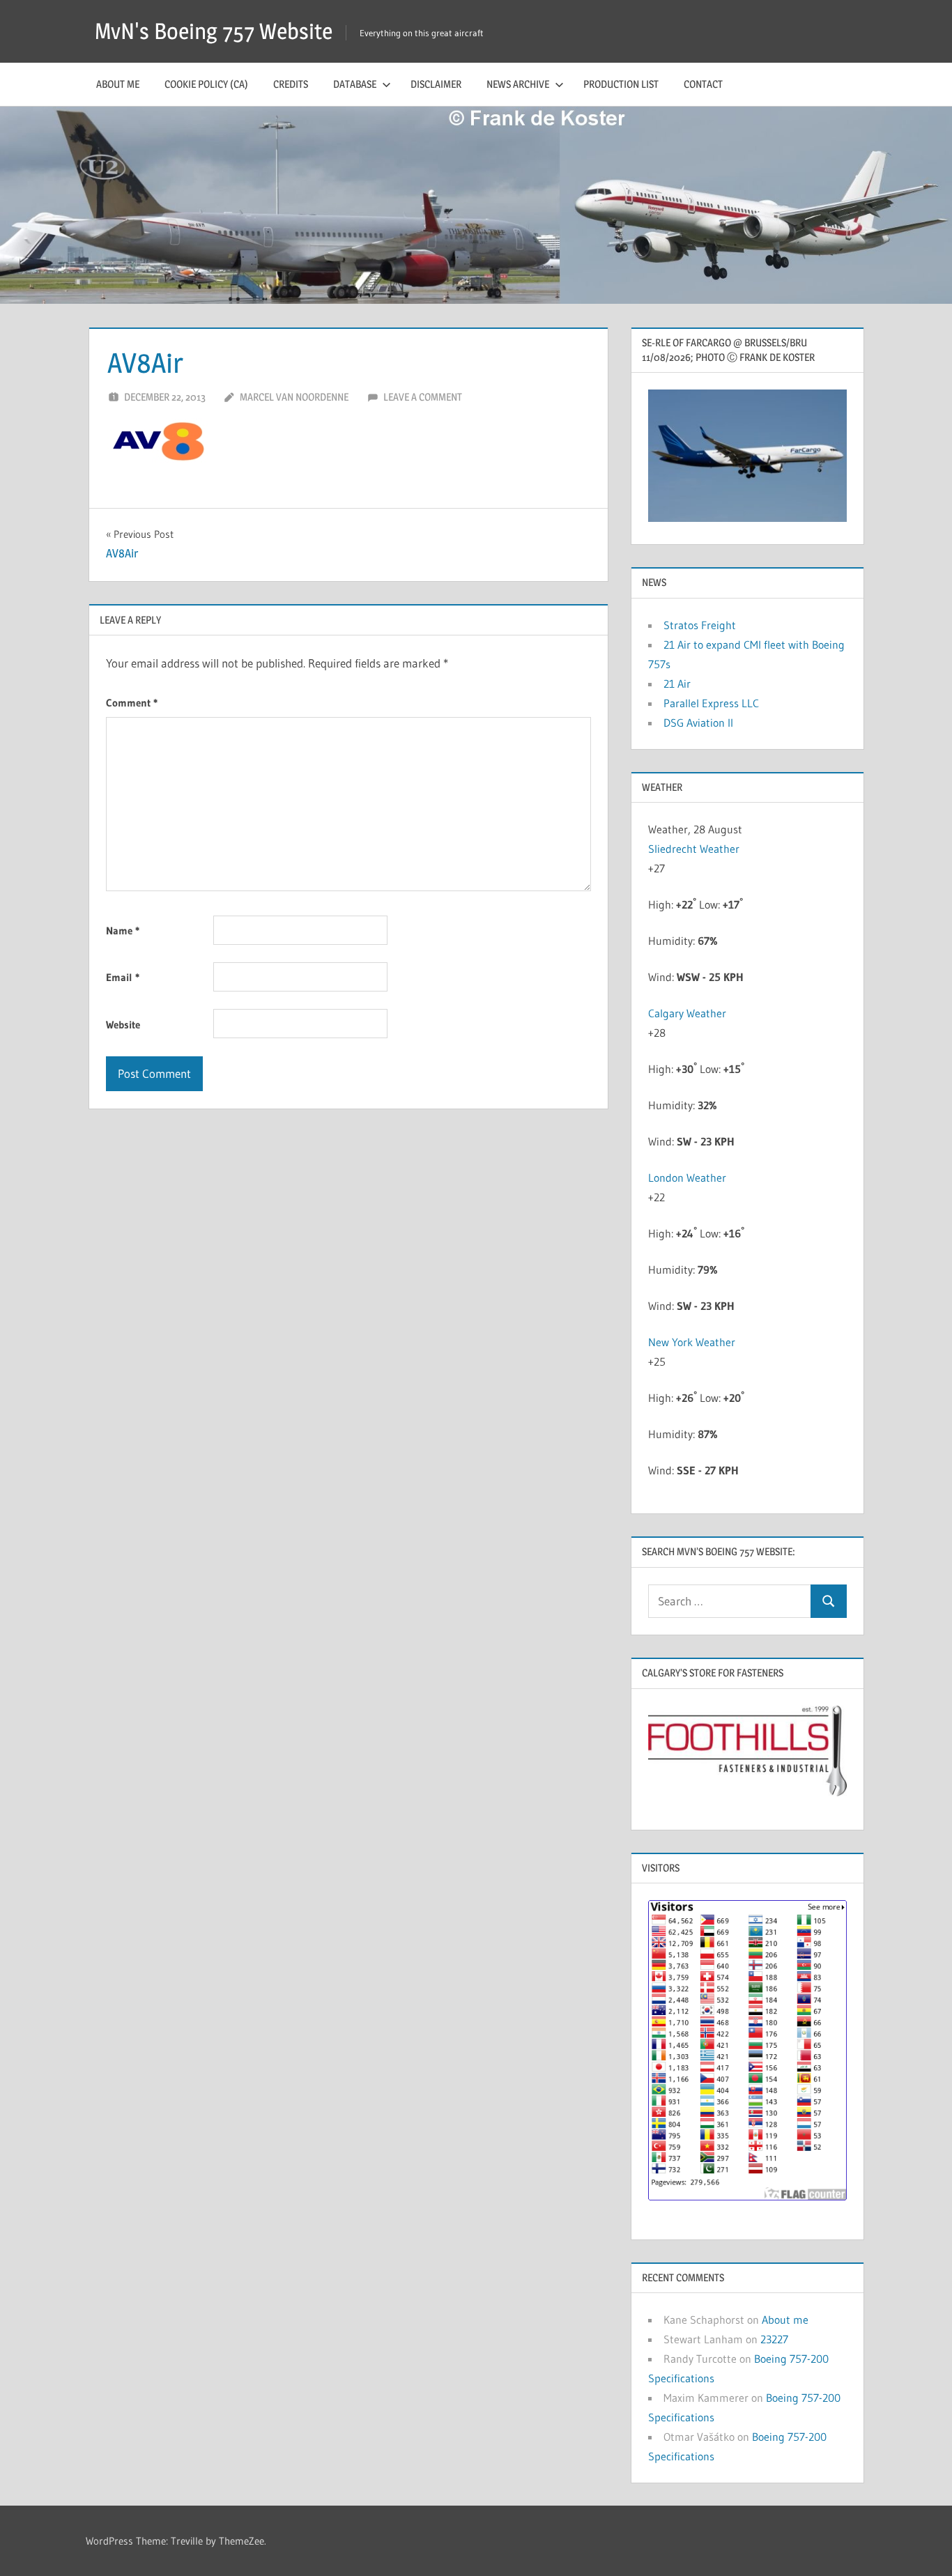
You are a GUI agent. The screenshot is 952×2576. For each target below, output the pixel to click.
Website (123, 1025)
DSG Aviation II (698, 723)
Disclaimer (436, 84)
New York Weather (692, 1342)
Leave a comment (423, 397)
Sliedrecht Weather (694, 849)
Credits (291, 84)
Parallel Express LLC (711, 703)
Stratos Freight (700, 625)
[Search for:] (730, 1602)
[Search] (829, 1602)
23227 (774, 2339)
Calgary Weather (687, 1013)
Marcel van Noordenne (294, 397)
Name (123, 931)
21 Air (677, 684)
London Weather (687, 1178)
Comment (132, 703)
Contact (703, 84)
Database (355, 84)
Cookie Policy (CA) (206, 84)
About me (118, 84)
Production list (621, 84)
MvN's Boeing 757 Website (214, 31)
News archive (518, 84)
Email (123, 977)
